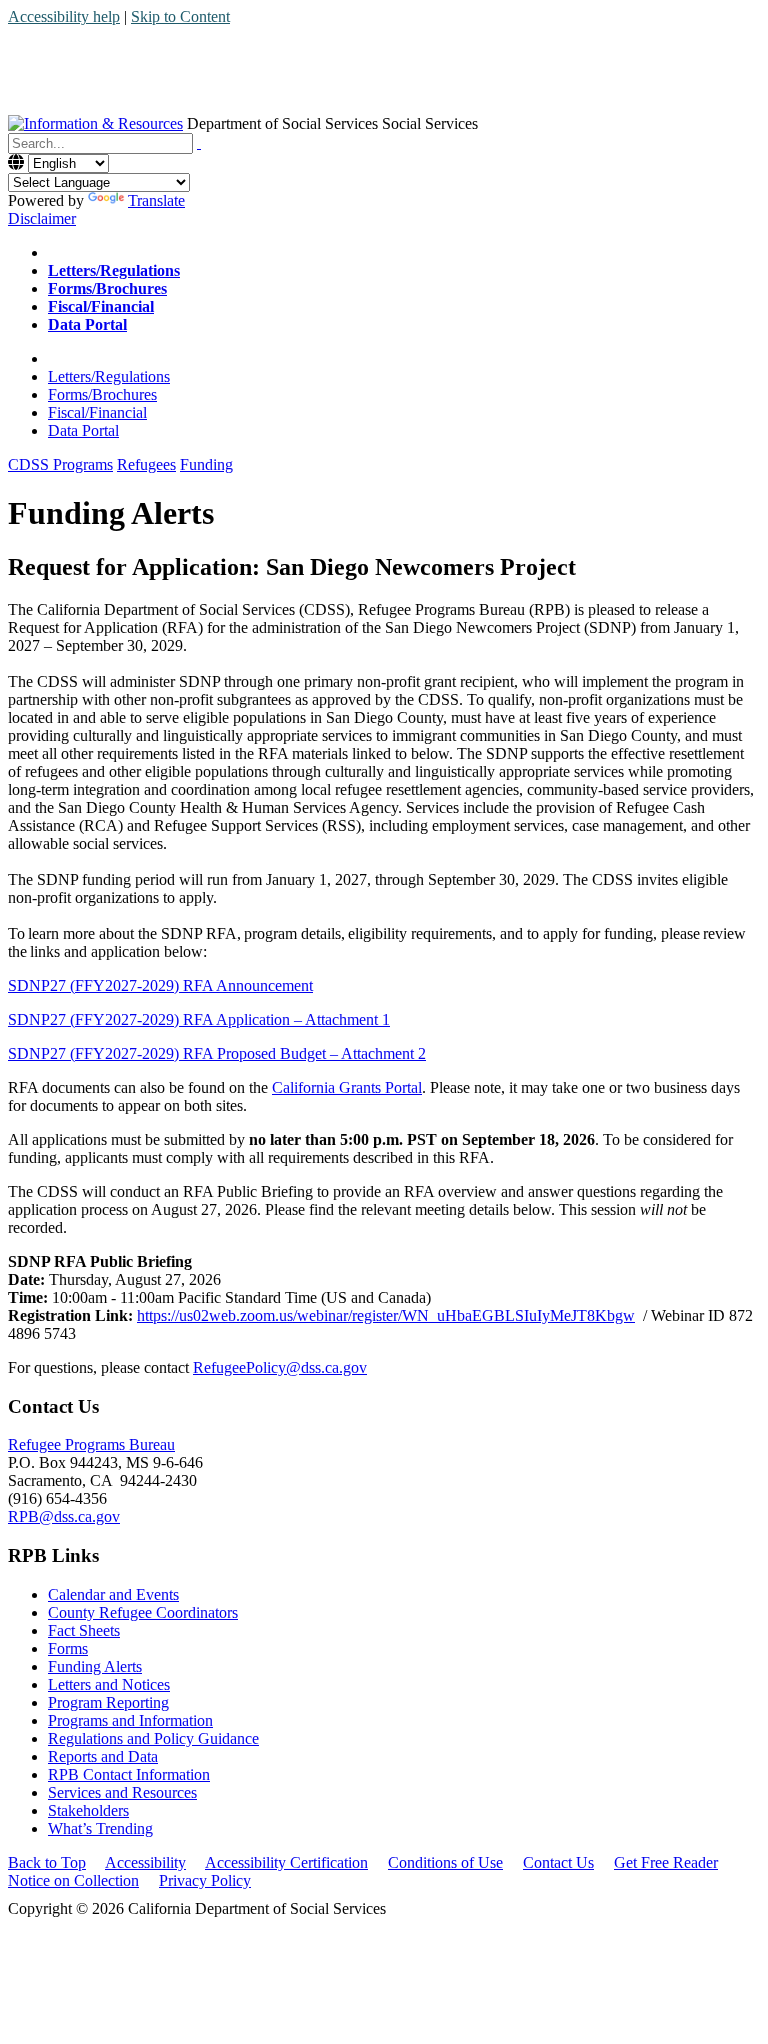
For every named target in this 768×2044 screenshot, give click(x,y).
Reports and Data (103, 1756)
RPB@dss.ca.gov (64, 1516)
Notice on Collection (73, 1880)
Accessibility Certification (286, 1862)
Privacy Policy (205, 1880)
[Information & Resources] (95, 123)
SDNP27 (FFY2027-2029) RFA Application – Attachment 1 (199, 1019)
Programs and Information (130, 1720)
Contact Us (558, 1862)
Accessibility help (64, 16)
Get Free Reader (666, 1862)
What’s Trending (100, 1828)
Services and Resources (122, 1792)
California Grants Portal (347, 1087)
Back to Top (47, 1862)
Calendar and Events (113, 1594)
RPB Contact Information (129, 1774)
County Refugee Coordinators (143, 1612)
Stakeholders (88, 1810)
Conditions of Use (445, 1862)
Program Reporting (108, 1702)
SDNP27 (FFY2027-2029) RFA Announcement (160, 985)
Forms (68, 1648)
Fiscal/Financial (97, 412)
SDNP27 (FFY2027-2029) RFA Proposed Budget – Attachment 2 (217, 1053)
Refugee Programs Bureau (91, 1444)
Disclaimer (42, 218)
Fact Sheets (84, 1630)
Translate (156, 200)
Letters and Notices (109, 1684)
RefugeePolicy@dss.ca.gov (280, 1367)
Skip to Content (180, 16)
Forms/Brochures (102, 394)
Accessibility (145, 1862)
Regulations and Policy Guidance (153, 1738)
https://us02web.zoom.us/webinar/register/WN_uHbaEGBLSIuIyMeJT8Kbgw (386, 1315)
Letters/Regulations (109, 376)
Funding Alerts (95, 1666)
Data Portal (83, 430)
